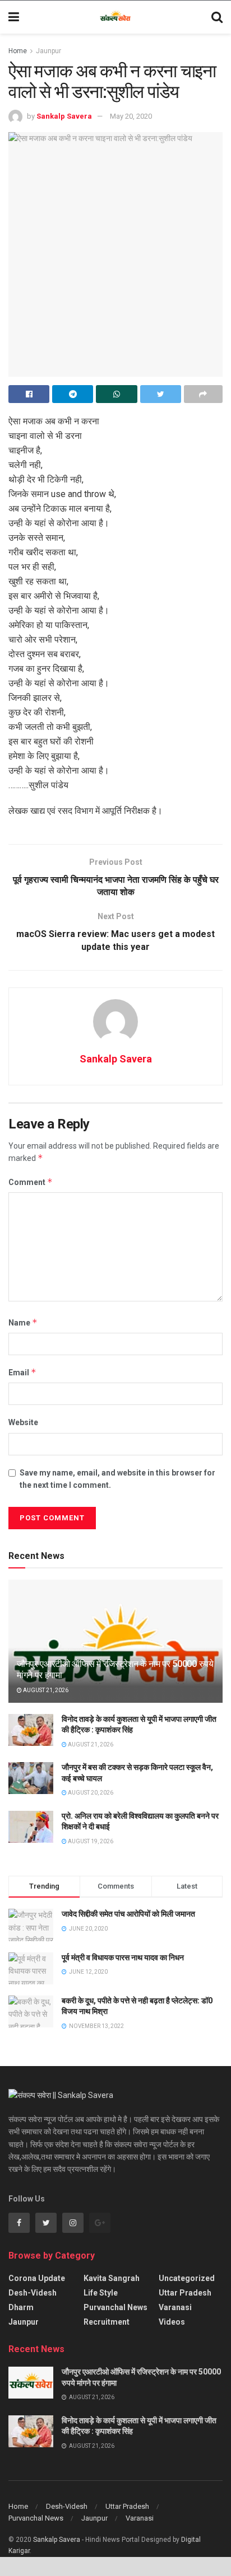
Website (23, 1422)
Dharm (21, 2307)
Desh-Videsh (33, 2293)
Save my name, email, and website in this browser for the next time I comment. (117, 1479)
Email (22, 1372)
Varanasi (175, 2307)
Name (23, 1322)
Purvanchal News (115, 2307)
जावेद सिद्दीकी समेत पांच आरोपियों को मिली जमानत (128, 1914)
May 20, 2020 (131, 116)
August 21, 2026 (45, 1690)
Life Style (101, 2293)
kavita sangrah (112, 2278)
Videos (172, 2322)
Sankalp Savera (64, 116)
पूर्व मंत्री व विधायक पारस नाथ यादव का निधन (123, 1957)
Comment (31, 1182)
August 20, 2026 (90, 1793)
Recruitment (107, 2322)
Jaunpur (48, 51)
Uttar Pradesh (185, 2293)
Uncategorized (187, 2278)
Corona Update (37, 2278)
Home (18, 51)
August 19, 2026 (90, 1841)
